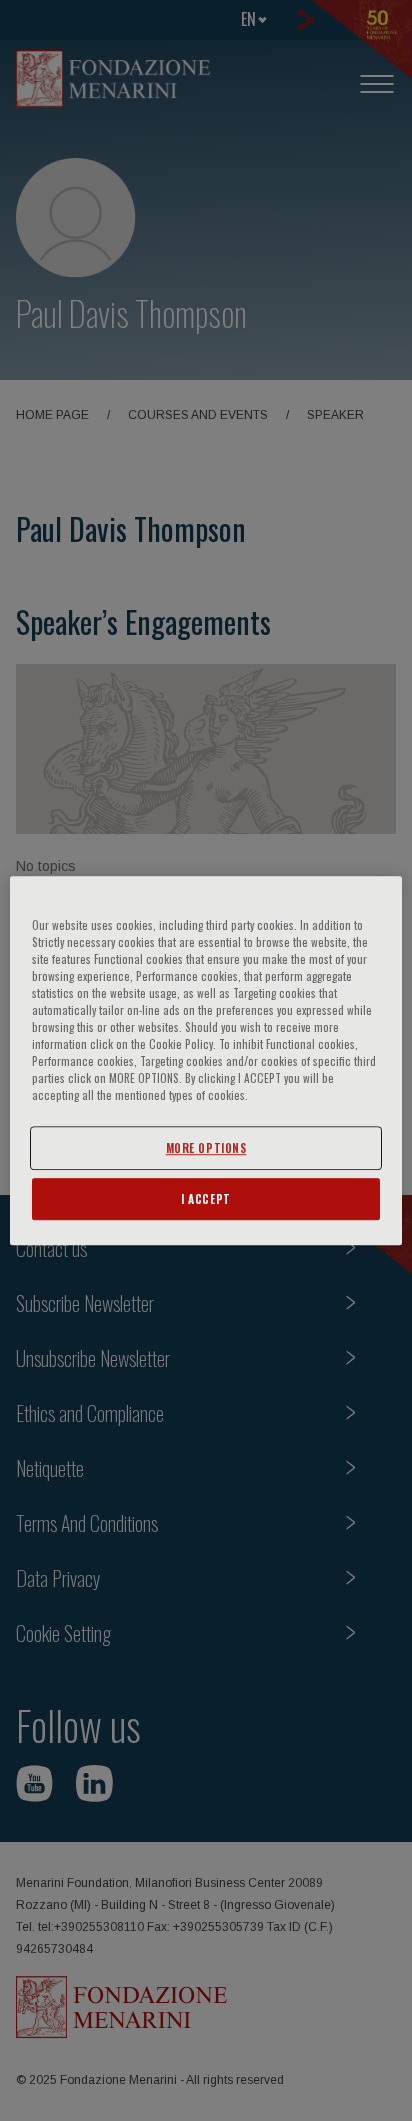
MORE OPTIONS (206, 1147)
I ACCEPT (206, 1198)
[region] (205, 1061)
